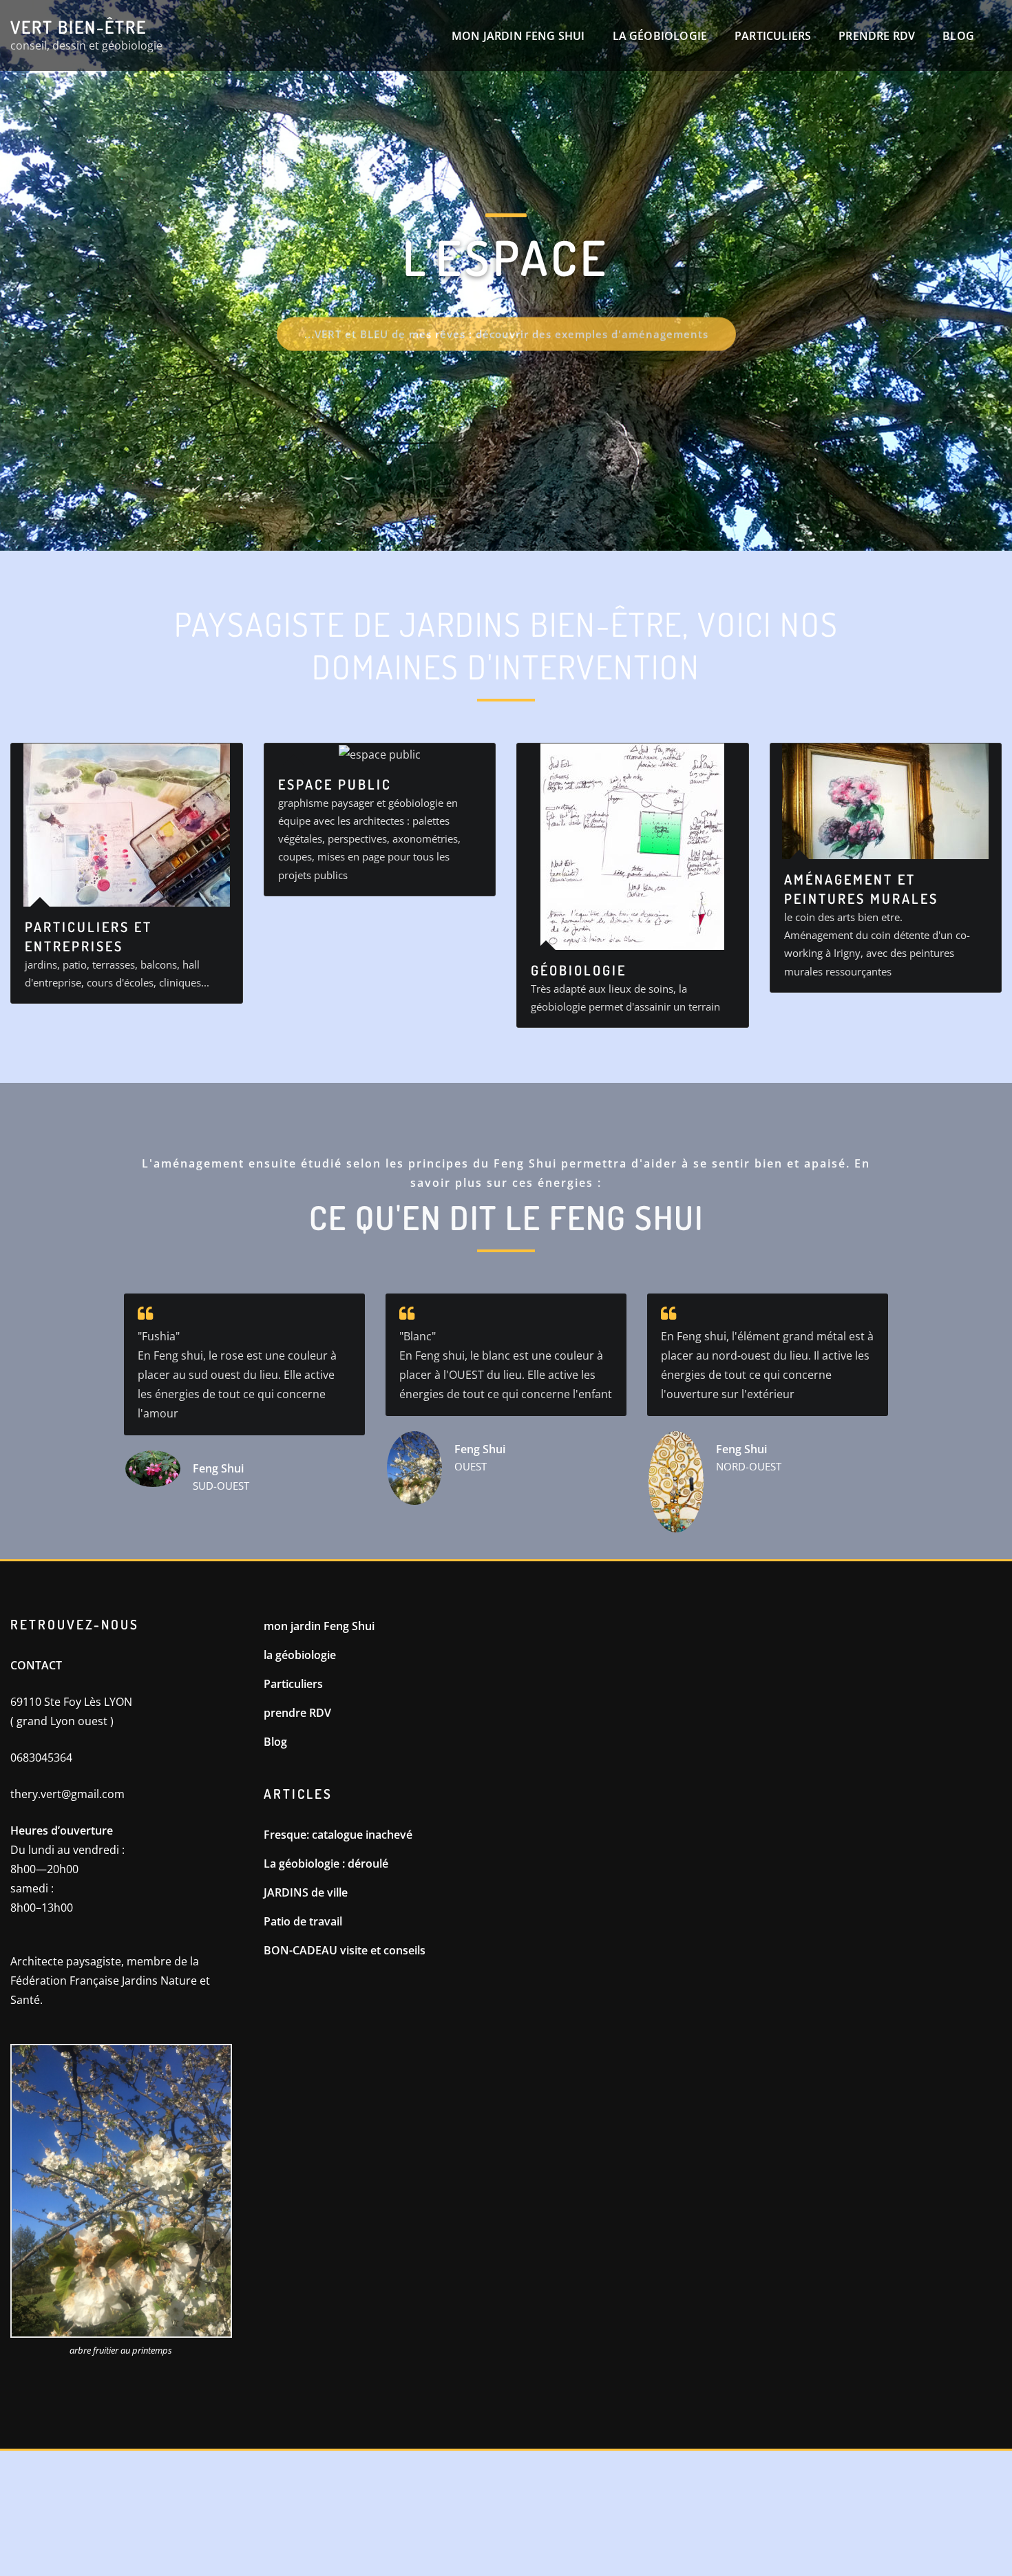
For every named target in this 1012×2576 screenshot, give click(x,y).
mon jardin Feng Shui (518, 36)
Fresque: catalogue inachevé (338, 1835)
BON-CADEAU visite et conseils (345, 1950)
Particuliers (773, 36)
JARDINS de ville (306, 1892)
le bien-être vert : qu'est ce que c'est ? (508, 403)
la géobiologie (660, 36)
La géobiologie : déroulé (326, 1864)
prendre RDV (877, 36)
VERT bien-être (78, 27)
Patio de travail (303, 1921)
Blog (958, 36)
